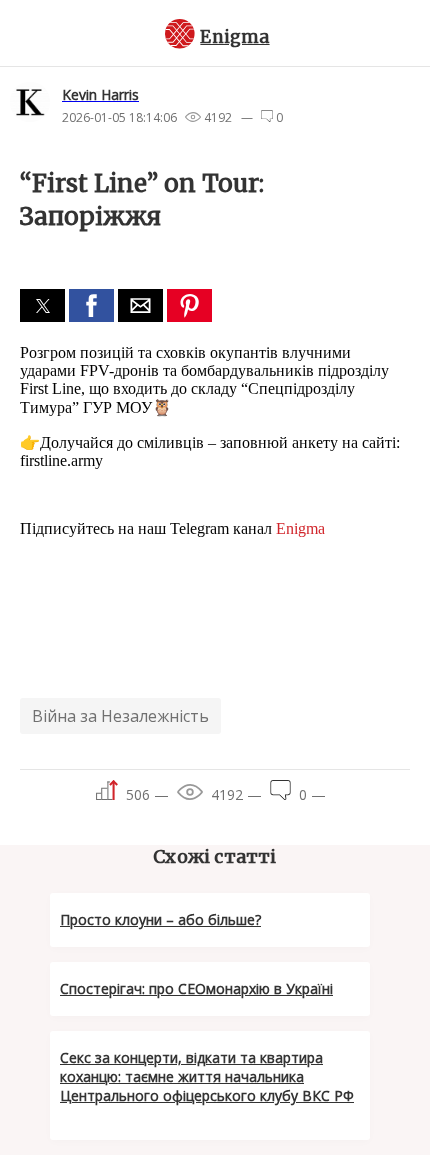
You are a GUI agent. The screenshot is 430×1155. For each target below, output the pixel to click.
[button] (42, 305)
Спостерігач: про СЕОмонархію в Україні (196, 988)
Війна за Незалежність (120, 716)
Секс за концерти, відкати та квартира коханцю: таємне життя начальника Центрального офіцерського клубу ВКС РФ (207, 1076)
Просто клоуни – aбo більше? (160, 919)
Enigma (234, 37)
